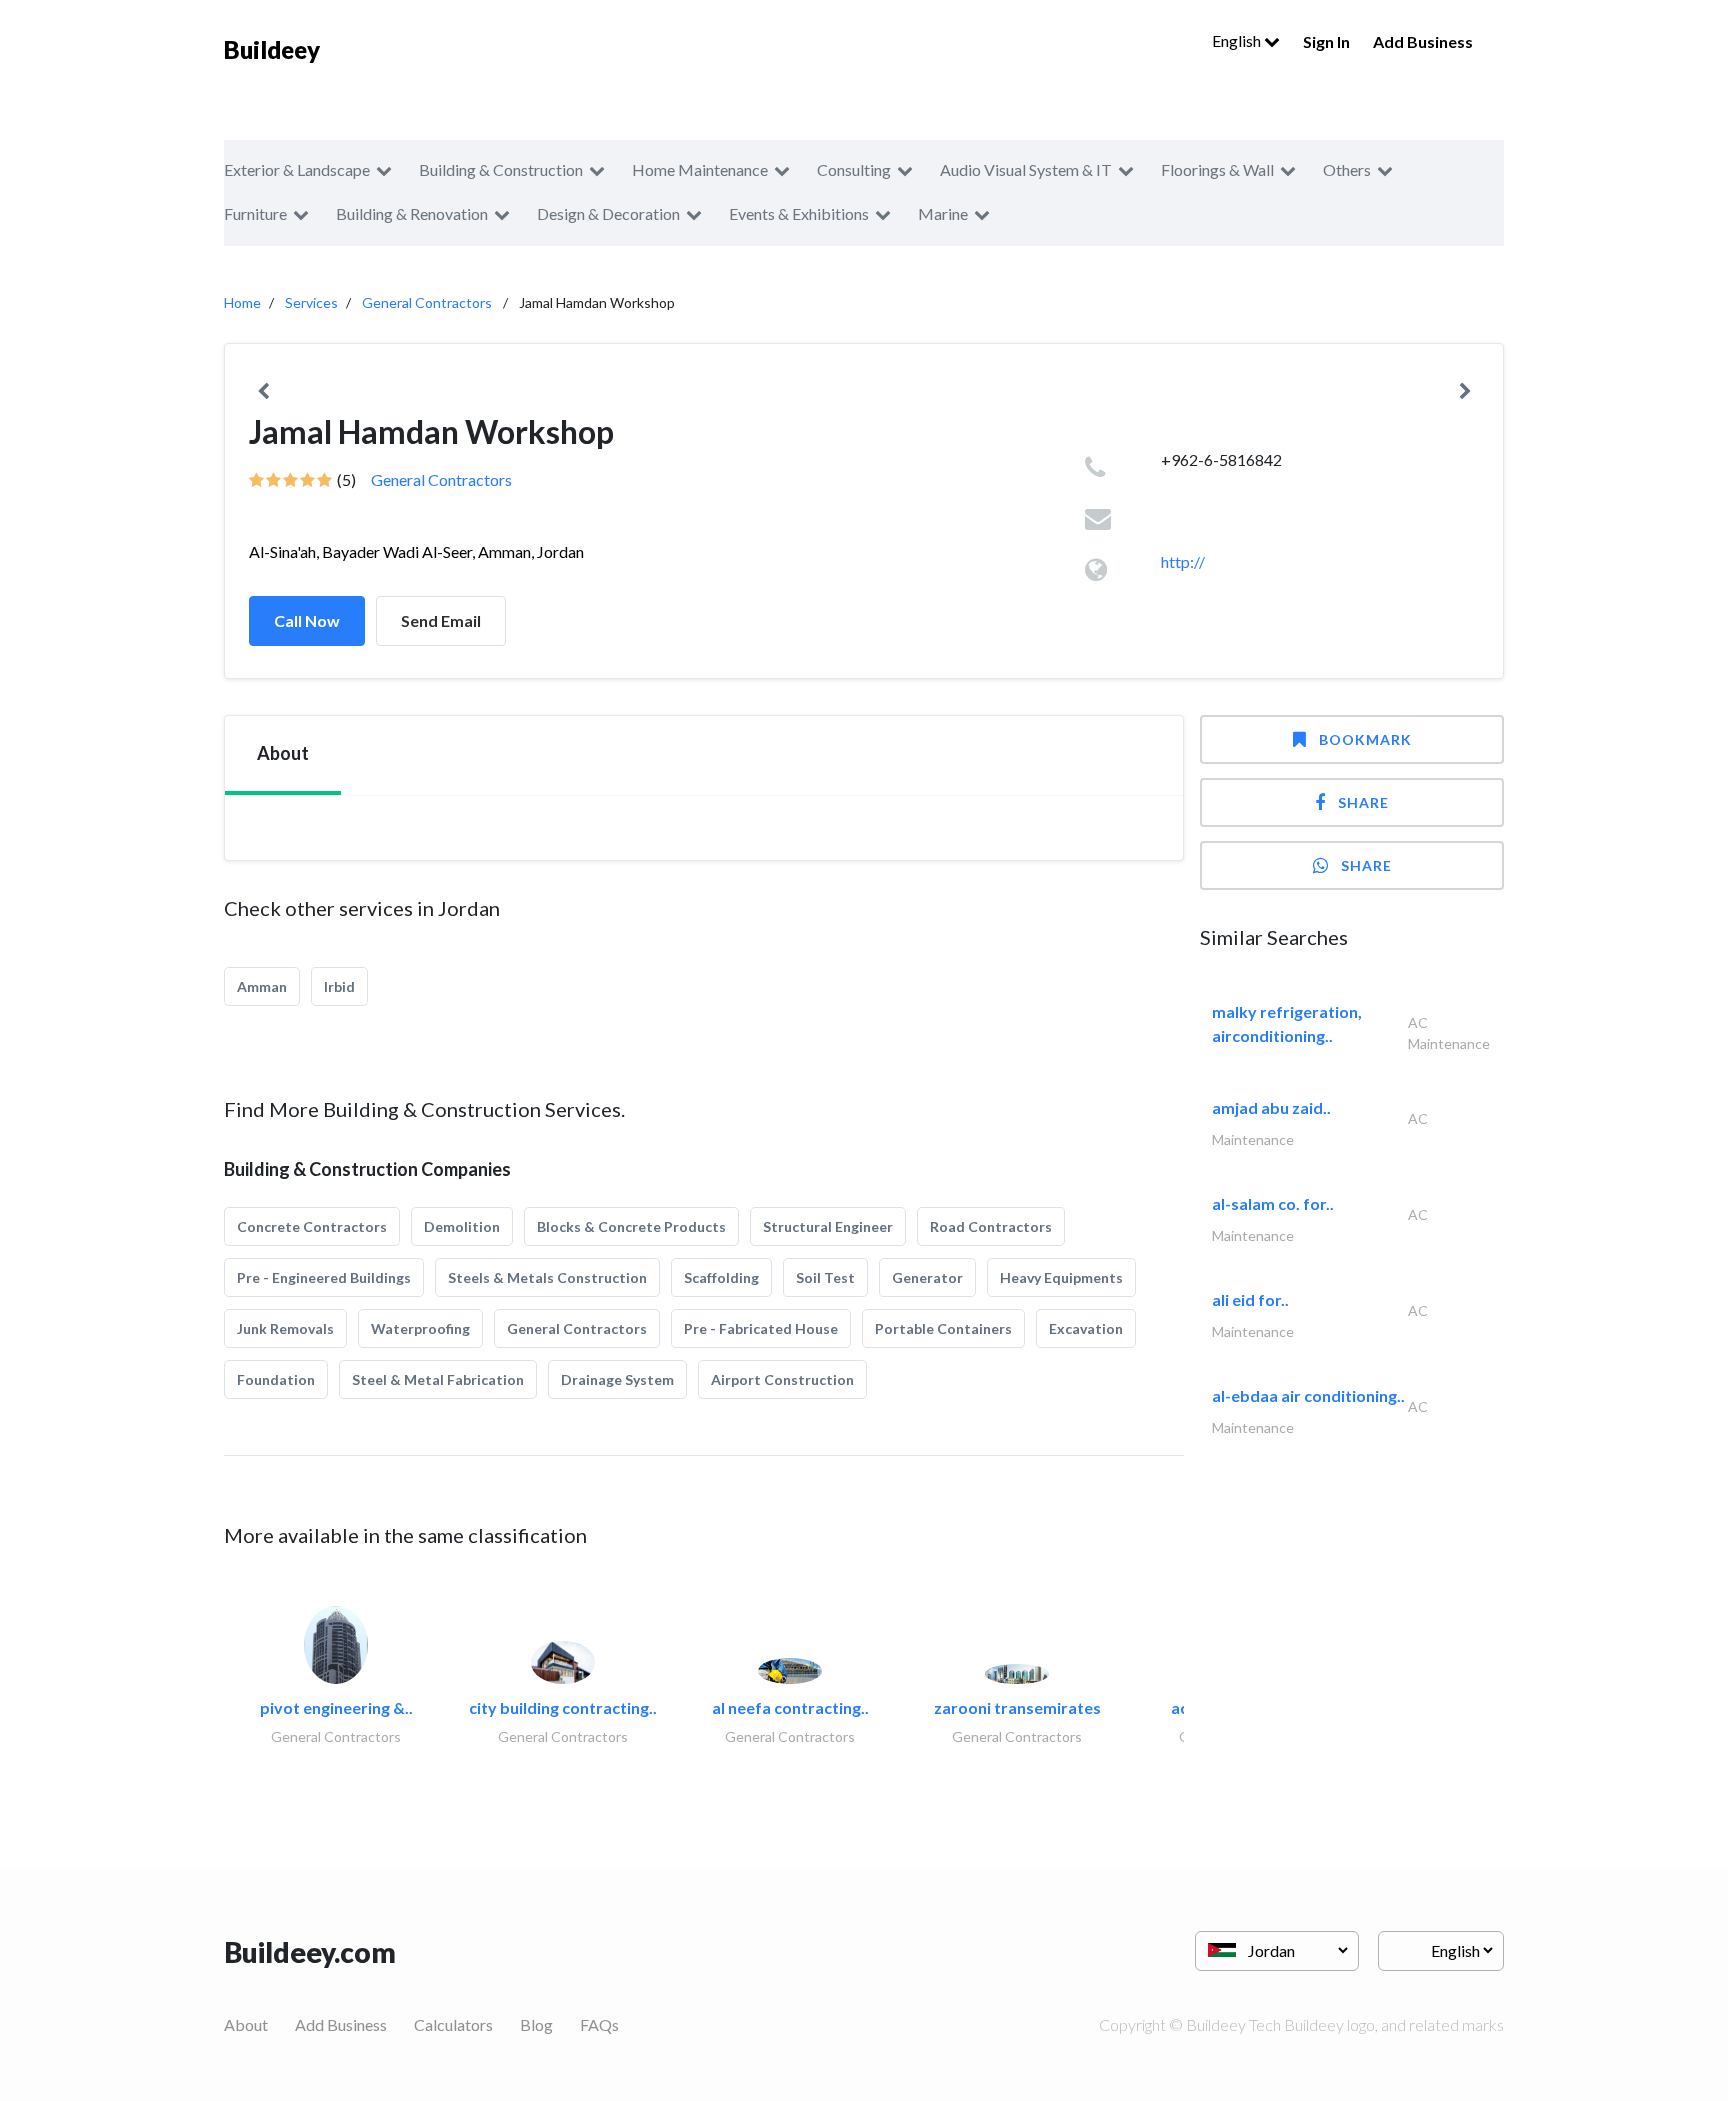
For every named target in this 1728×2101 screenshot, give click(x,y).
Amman (262, 986)
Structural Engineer (828, 1226)
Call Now (307, 620)
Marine (943, 213)
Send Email (441, 620)
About (246, 2024)
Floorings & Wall (1217, 169)
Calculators (453, 2024)
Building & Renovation (412, 213)
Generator (927, 1277)
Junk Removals (285, 1328)
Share (1363, 802)
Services (311, 302)
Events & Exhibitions (799, 213)
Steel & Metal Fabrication (438, 1379)
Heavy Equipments (1061, 1277)
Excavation (1086, 1328)
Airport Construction (782, 1379)
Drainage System (617, 1379)
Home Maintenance (700, 169)
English (1238, 40)
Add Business (1423, 41)
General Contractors (427, 302)
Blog (536, 2024)
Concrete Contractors (312, 1226)
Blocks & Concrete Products (631, 1226)
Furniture (255, 213)
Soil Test (825, 1277)
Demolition (462, 1226)
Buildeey (272, 49)
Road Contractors (991, 1226)
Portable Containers (943, 1328)
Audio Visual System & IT (1026, 169)
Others (1347, 169)
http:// (1183, 561)
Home (242, 302)
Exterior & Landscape (297, 169)
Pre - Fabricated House (761, 1328)
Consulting (854, 169)
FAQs (599, 2024)
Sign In (1326, 41)
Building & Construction (501, 169)
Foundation (276, 1379)
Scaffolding (721, 1277)
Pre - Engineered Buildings (324, 1277)
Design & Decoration (608, 213)
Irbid (339, 986)
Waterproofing (420, 1328)
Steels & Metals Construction (547, 1277)
